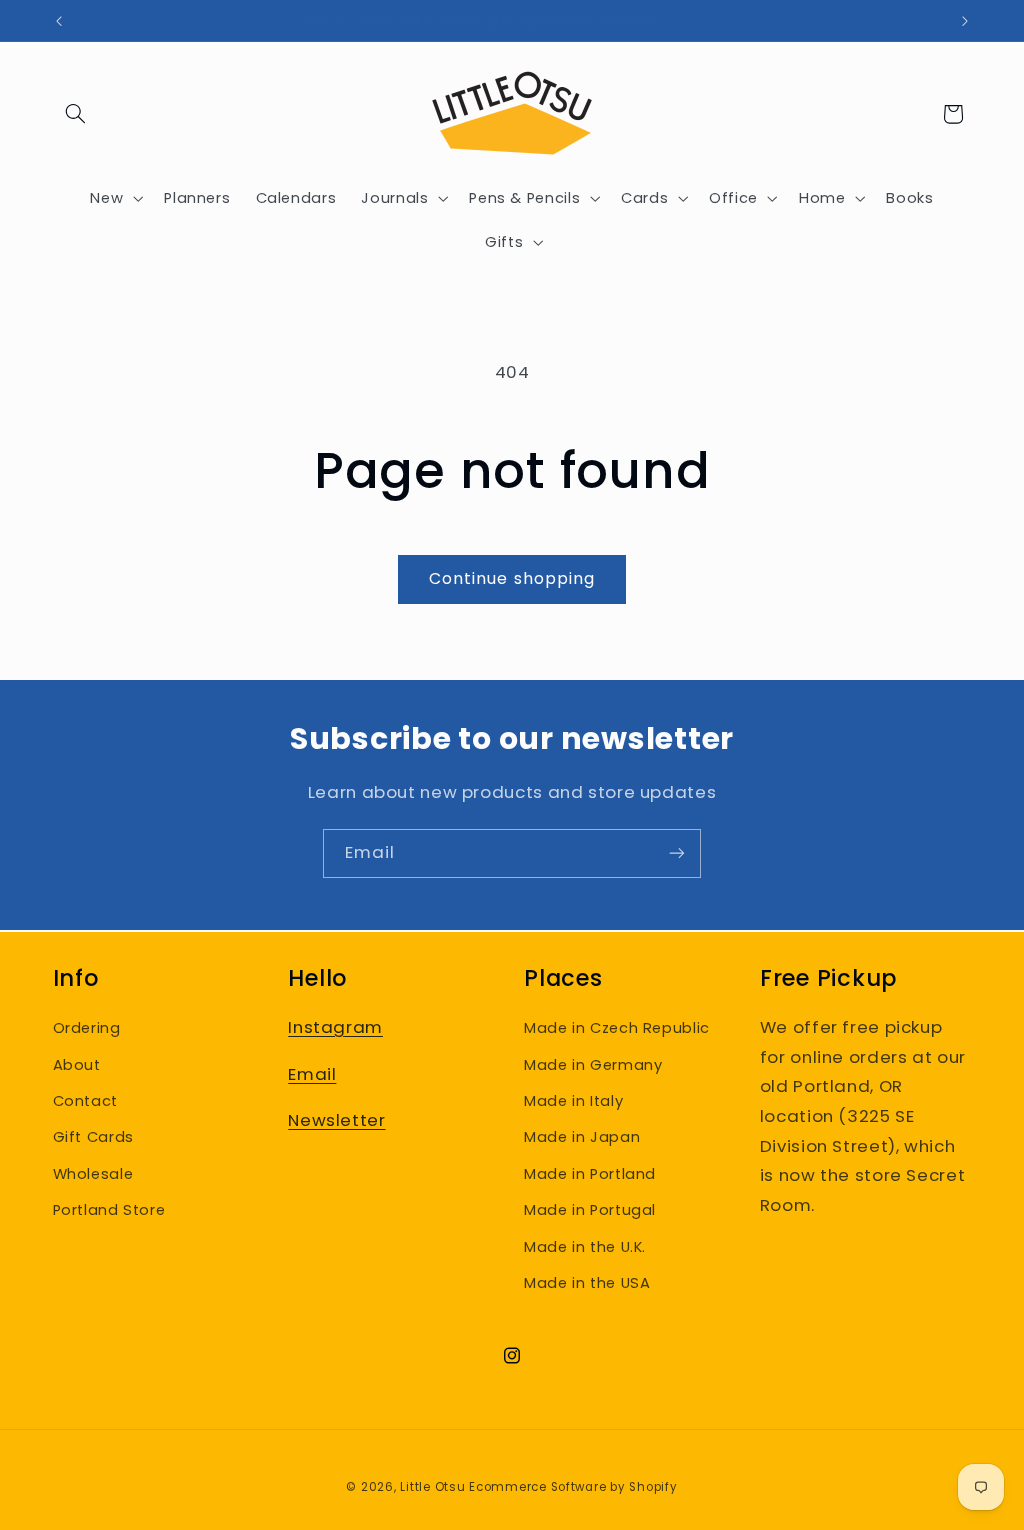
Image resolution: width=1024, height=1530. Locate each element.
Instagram (335, 1027)
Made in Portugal (590, 1210)
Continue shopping (512, 578)
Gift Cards (93, 1137)
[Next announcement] (965, 21)
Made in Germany (593, 1065)
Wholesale (93, 1174)
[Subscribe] (677, 853)
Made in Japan (582, 1137)
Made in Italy (573, 1101)
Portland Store (109, 1210)
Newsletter (336, 1120)
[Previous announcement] (59, 21)
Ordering (87, 1028)
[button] (76, 114)
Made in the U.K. (585, 1247)
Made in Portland (590, 1174)
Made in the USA (587, 1283)
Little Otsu (432, 1487)
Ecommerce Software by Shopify (573, 1487)
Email (312, 1074)
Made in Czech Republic (617, 1028)
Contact (85, 1101)
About (77, 1065)
